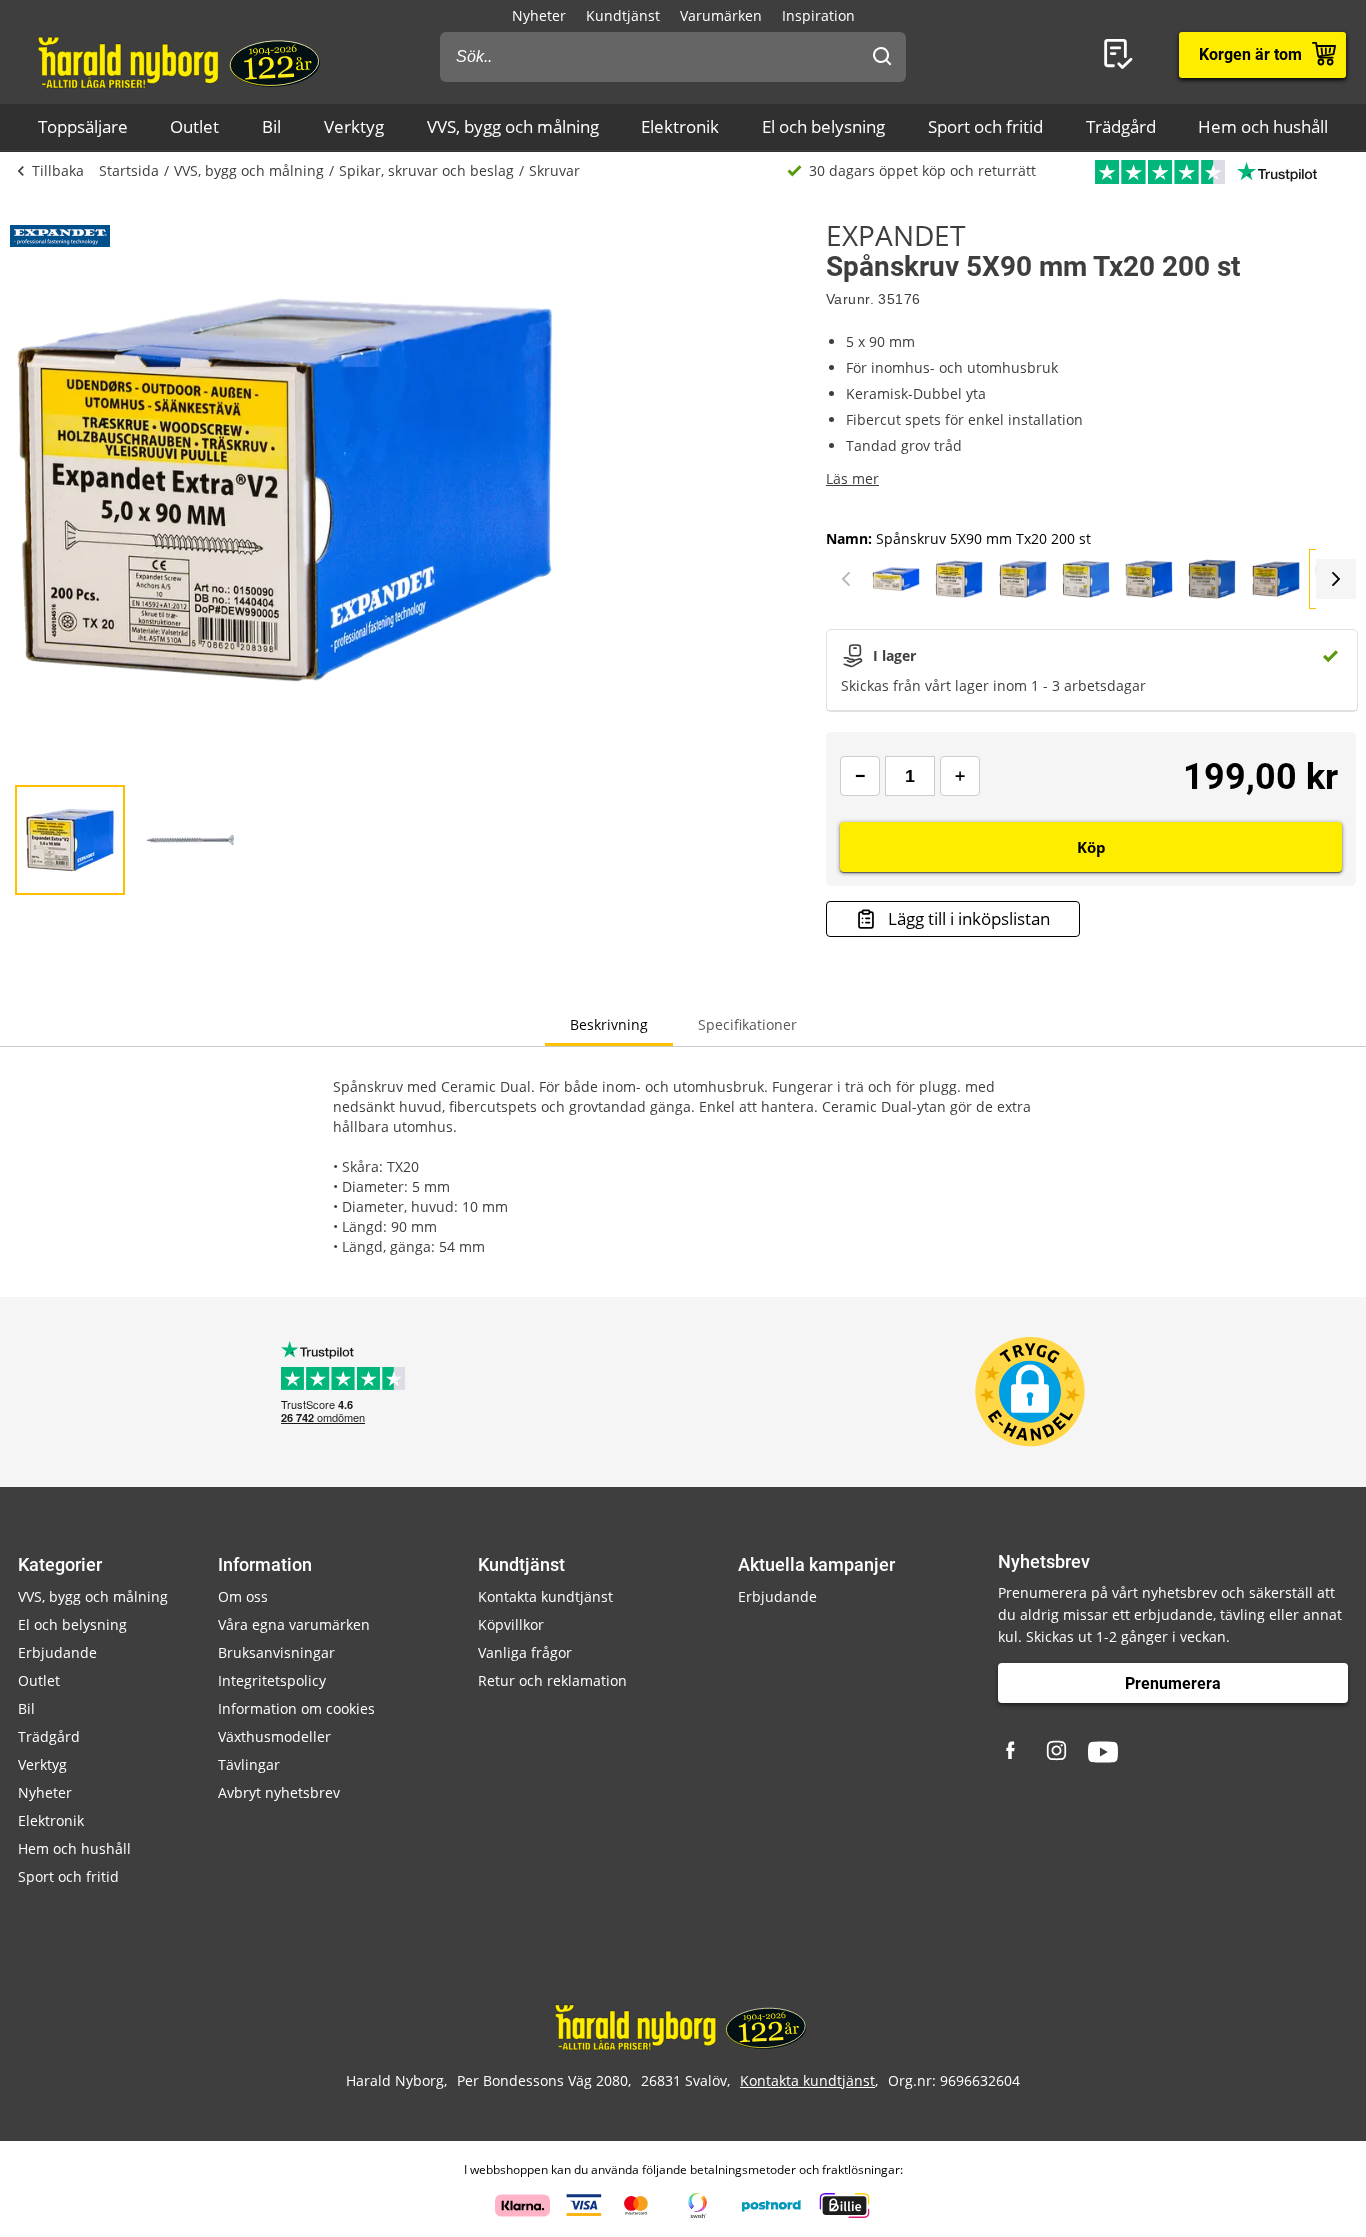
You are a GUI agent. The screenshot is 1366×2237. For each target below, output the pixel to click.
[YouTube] (1103, 1752)
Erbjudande (57, 1652)
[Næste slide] (1336, 579)
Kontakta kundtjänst (545, 1596)
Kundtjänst (623, 15)
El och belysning (823, 126)
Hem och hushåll (1263, 126)
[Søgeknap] (882, 57)
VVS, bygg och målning (513, 126)
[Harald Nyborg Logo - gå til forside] (181, 61)
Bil (271, 126)
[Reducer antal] (860, 776)
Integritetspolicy (272, 1680)
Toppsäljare (83, 126)
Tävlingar (249, 1764)
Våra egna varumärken (294, 1624)
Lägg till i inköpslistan (969, 918)
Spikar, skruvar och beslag (426, 170)
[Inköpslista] (1122, 55)
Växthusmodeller (274, 1736)
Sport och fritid (985, 126)
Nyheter (539, 15)
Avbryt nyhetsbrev (279, 1792)
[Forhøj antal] (960, 776)
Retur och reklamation (552, 1680)
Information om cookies (296, 1708)
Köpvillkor (511, 1624)
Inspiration (818, 15)
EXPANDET (895, 235)
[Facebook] (1013, 1752)
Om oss (243, 1596)
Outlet (194, 126)
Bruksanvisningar (276, 1652)
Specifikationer (747, 1024)
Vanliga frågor (525, 1652)
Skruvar (554, 170)
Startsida (129, 170)
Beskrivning (609, 1024)
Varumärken (721, 15)
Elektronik (680, 126)
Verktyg (354, 126)
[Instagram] (1058, 1752)
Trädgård (1121, 126)
